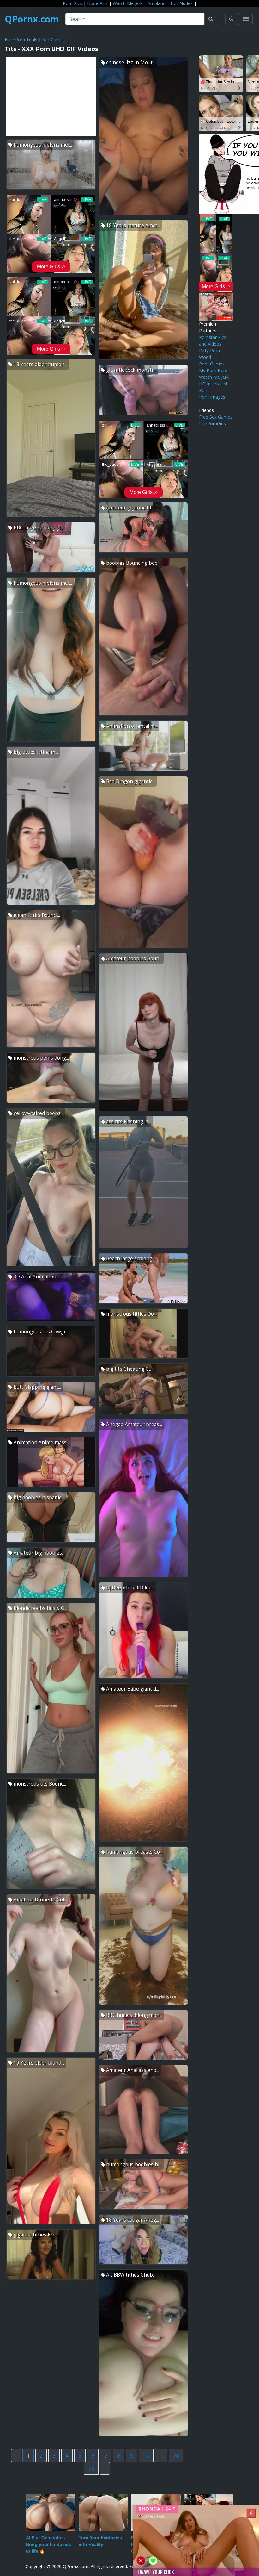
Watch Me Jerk (128, 3)
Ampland (157, 3)
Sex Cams (52, 39)
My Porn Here (213, 370)
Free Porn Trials (21, 39)
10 (146, 2455)
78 (176, 2455)
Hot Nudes (182, 3)
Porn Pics (72, 3)
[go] (211, 19)
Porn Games (212, 364)
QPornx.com (32, 19)
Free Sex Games (216, 417)
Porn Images (212, 397)
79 (91, 2468)
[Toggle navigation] (246, 19)
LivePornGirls (212, 424)
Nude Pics (97, 3)
